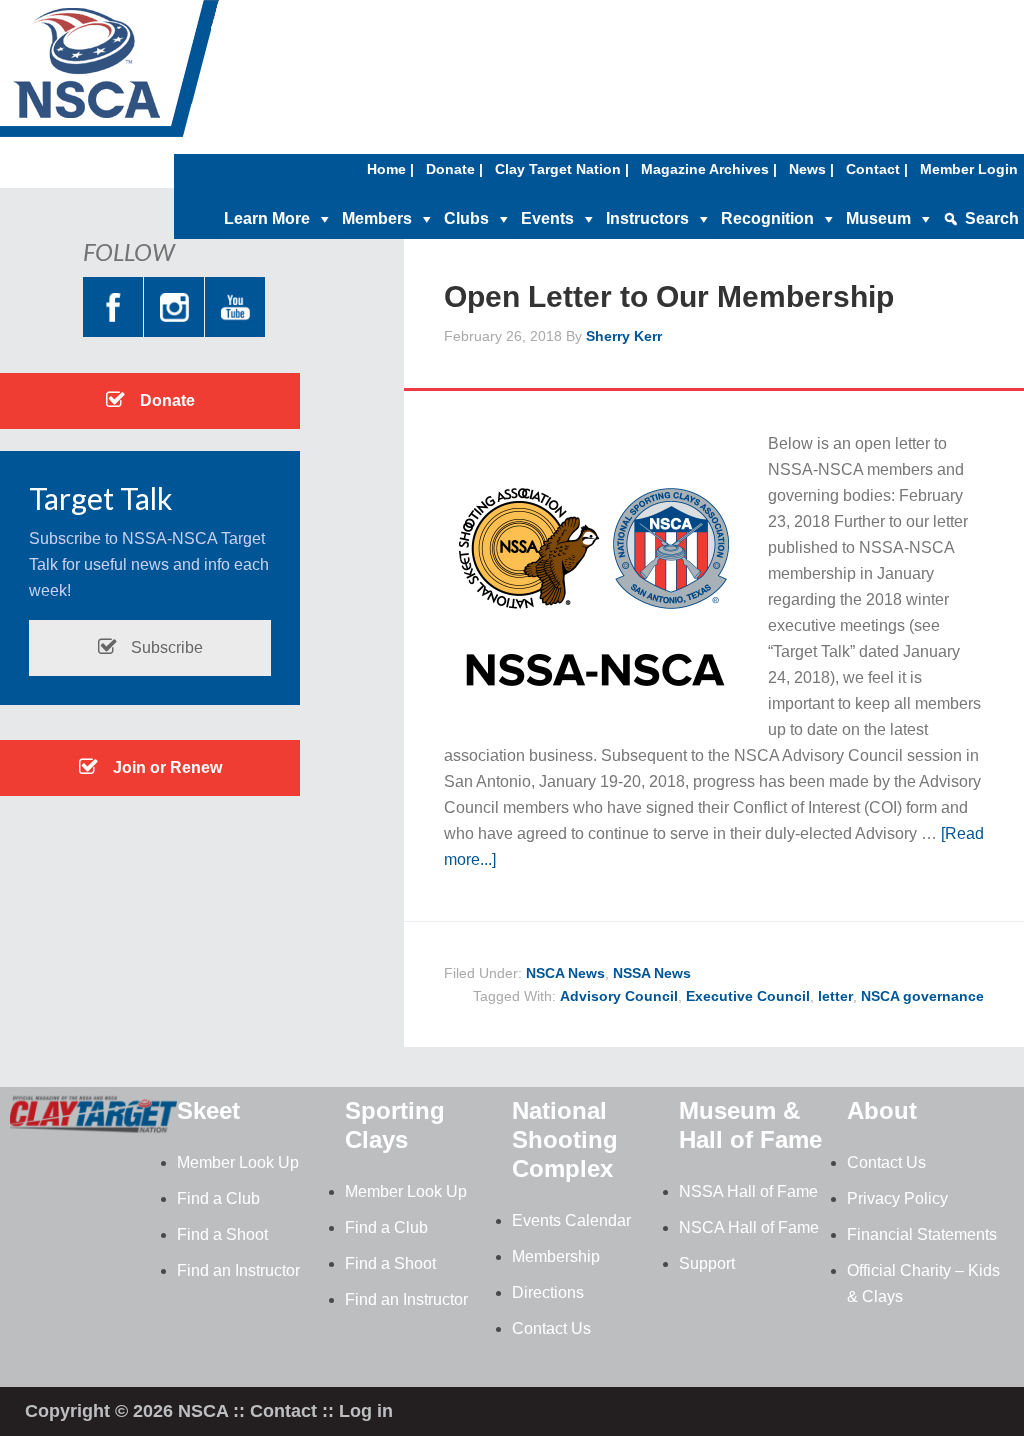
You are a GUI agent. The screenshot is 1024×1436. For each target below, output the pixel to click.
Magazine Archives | (709, 169)
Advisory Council (619, 996)
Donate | (454, 169)
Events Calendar (571, 1220)
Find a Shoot (222, 1234)
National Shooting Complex (565, 1139)
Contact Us (551, 1328)
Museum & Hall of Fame (750, 1125)
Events (547, 218)
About (882, 1110)
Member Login (969, 169)
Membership (556, 1256)
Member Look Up (238, 1162)
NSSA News (652, 973)
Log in (366, 1411)
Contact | (877, 169)
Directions (548, 1292)
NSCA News (565, 973)
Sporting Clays (395, 1125)
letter (835, 996)
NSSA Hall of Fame (748, 1191)
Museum (878, 218)
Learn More (267, 218)
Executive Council (748, 996)
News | (811, 169)
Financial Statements (922, 1234)
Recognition (767, 218)
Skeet (208, 1110)
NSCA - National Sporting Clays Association (160, 75)
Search (992, 218)
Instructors (647, 218)
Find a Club (218, 1198)
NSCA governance (922, 996)
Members (377, 218)
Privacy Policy (897, 1198)
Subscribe (165, 647)
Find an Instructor (238, 1270)
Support (707, 1263)
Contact (283, 1411)
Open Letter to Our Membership (669, 296)
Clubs (466, 218)
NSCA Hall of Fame (749, 1227)
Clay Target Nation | (562, 169)
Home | (390, 169)
